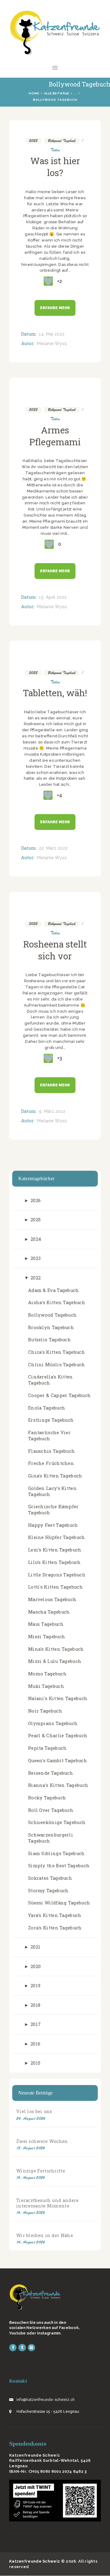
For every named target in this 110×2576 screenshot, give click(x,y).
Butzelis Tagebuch (50, 1340)
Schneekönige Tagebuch (57, 1822)
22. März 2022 (53, 848)
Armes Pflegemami (55, 436)
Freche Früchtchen (51, 1463)
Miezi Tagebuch (47, 1637)
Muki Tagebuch (46, 1686)
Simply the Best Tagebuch (59, 1866)
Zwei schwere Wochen (42, 2141)
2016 (35, 2044)
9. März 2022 (52, 1111)
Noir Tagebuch (45, 1711)
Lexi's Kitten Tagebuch (55, 1550)
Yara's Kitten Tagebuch (55, 1915)
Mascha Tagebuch (49, 1612)
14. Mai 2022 (52, 334)
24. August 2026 (31, 2118)
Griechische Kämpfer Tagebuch (53, 1510)
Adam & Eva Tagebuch (54, 1290)
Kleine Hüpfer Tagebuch (57, 1537)
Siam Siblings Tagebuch (57, 1853)
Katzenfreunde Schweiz (35, 2561)
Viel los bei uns (34, 2111)
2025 (36, 1220)
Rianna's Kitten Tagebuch (58, 1785)
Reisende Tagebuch (51, 1773)
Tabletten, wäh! (55, 693)
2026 (36, 1200)
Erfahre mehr (55, 308)
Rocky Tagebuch (47, 1798)
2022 (33, 141)
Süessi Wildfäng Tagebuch (59, 1903)
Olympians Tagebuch (53, 1723)
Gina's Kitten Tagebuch (55, 1476)
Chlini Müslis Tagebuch (57, 1365)
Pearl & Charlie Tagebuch (58, 1736)
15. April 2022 (53, 597)
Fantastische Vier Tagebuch (49, 1436)
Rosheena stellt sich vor (55, 950)
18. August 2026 (31, 2148)
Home (34, 93)
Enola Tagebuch (47, 1408)
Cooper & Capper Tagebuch (59, 1395)
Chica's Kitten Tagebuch (57, 1352)
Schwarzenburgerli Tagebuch (51, 1838)
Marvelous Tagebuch (52, 1599)
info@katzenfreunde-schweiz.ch (46, 2400)
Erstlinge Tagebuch (51, 1420)
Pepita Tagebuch (48, 1748)
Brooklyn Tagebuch (51, 1327)
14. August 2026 (31, 2242)
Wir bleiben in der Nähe (45, 2235)
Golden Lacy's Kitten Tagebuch (52, 1491)
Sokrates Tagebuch (50, 1878)
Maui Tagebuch (46, 1624)
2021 (35, 1947)
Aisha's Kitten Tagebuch (57, 1302)
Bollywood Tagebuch (62, 141)
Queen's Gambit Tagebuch (58, 1761)
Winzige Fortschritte (41, 2171)
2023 (36, 1258)
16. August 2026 (31, 2177)
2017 (36, 2024)
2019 (35, 1986)
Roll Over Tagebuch (51, 1810)
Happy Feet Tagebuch (53, 1525)
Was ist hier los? (55, 167)
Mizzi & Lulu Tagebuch (55, 1661)
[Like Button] (48, 281)
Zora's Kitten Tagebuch (55, 1928)
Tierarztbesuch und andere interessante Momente (48, 2203)
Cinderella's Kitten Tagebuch (51, 1380)
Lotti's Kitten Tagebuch (55, 1587)
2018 (35, 2005)
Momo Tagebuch (47, 1674)
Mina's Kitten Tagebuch (56, 1649)
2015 (35, 2063)
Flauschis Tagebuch (51, 1451)
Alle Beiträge (57, 93)
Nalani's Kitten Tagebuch (58, 1698)
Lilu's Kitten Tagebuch (55, 1562)
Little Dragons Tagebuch (57, 1575)
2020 (36, 1966)
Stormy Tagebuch (48, 1891)
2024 (36, 1239)
